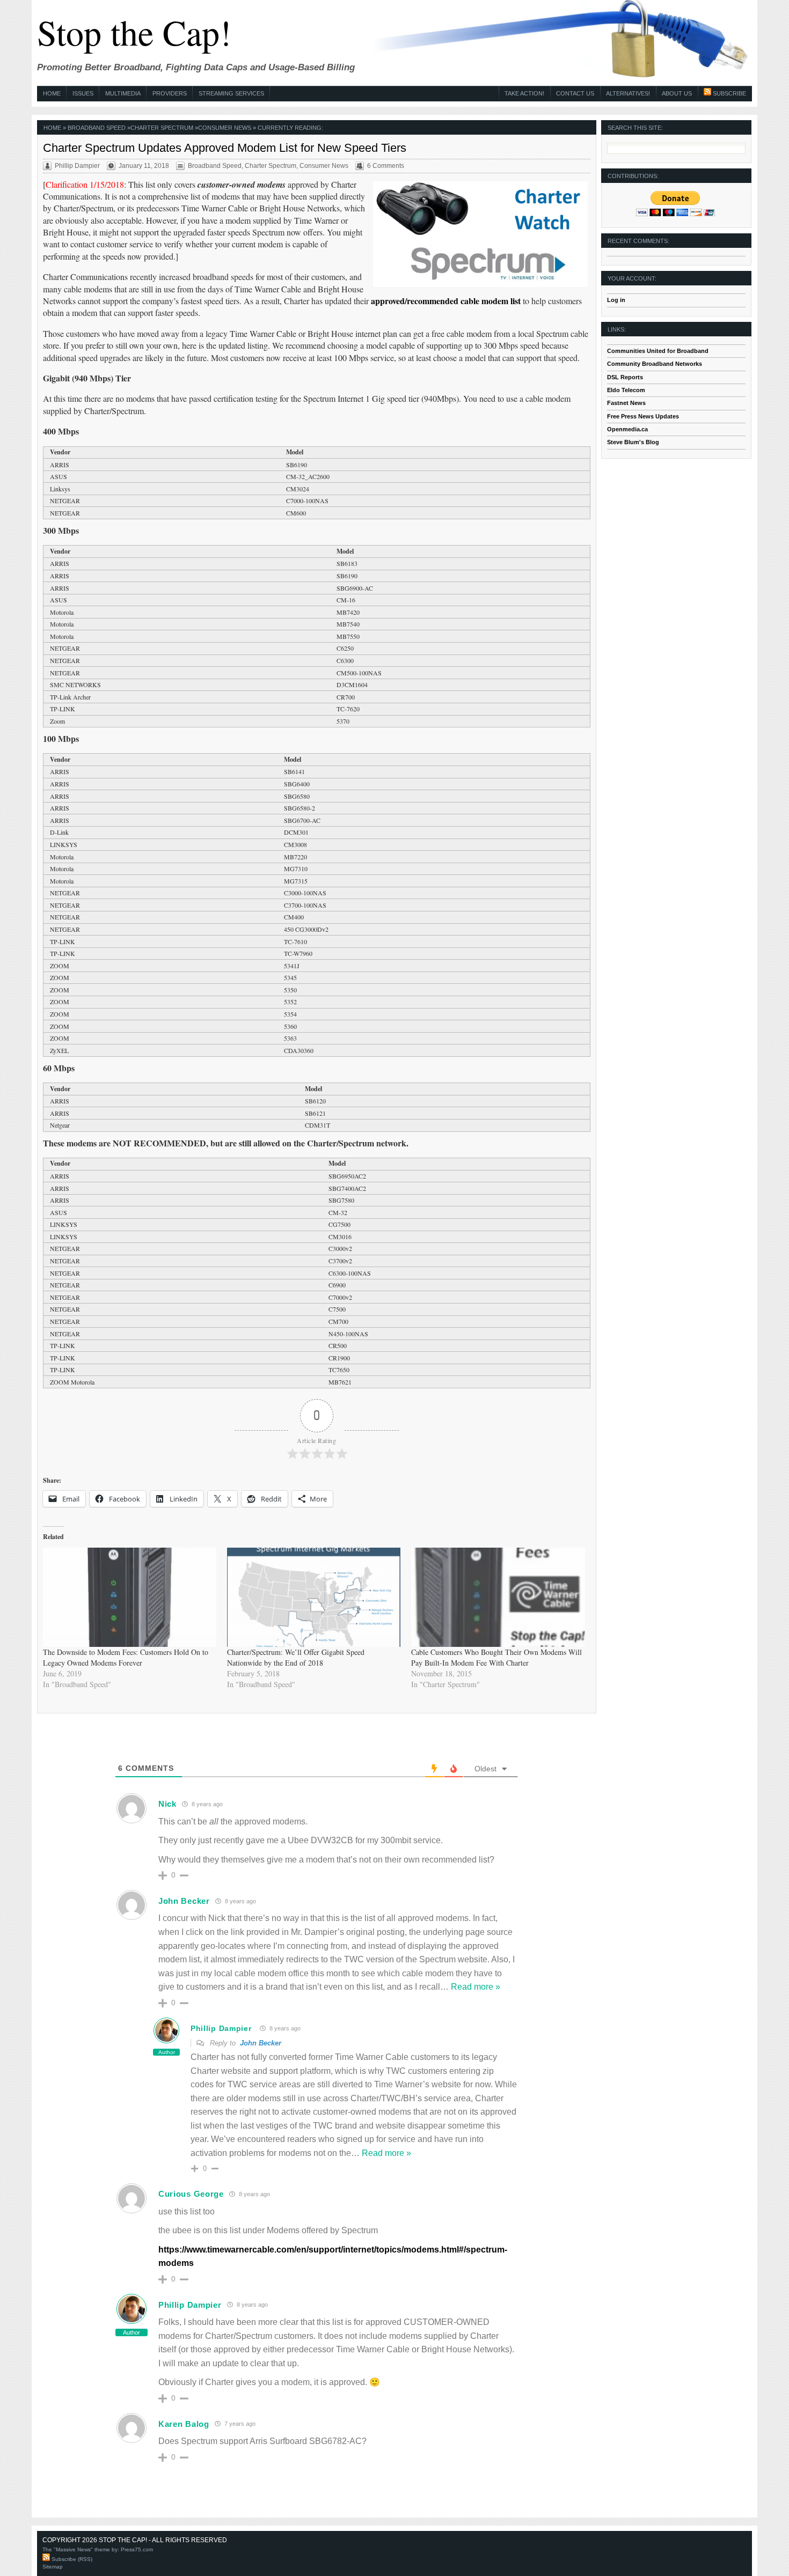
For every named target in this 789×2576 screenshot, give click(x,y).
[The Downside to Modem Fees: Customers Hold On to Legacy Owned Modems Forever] (130, 1597)
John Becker (261, 2043)
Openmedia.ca (627, 429)
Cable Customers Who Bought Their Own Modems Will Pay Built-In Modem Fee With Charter (496, 1657)
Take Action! (524, 93)
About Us (677, 93)
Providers (170, 93)
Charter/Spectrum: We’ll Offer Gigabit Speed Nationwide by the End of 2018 (296, 1657)
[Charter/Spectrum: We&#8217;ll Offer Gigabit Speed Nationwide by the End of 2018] (314, 1597)
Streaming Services (231, 93)
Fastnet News (626, 403)
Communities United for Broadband (658, 351)
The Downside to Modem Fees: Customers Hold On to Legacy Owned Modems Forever (126, 1657)
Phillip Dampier (221, 2028)
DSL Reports (625, 377)
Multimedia (123, 93)
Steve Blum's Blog (633, 442)
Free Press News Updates (643, 416)
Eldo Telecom (626, 390)
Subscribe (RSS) (71, 2559)
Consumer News (225, 128)
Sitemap (53, 2567)
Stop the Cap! (134, 32)
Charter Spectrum (162, 128)
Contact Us (575, 93)
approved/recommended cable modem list (446, 301)
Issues (83, 93)
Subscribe (729, 93)
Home (52, 93)
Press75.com (137, 2549)
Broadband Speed (97, 128)
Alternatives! (628, 93)
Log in (616, 300)
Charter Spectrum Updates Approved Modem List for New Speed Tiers (225, 148)
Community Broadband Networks (655, 364)
